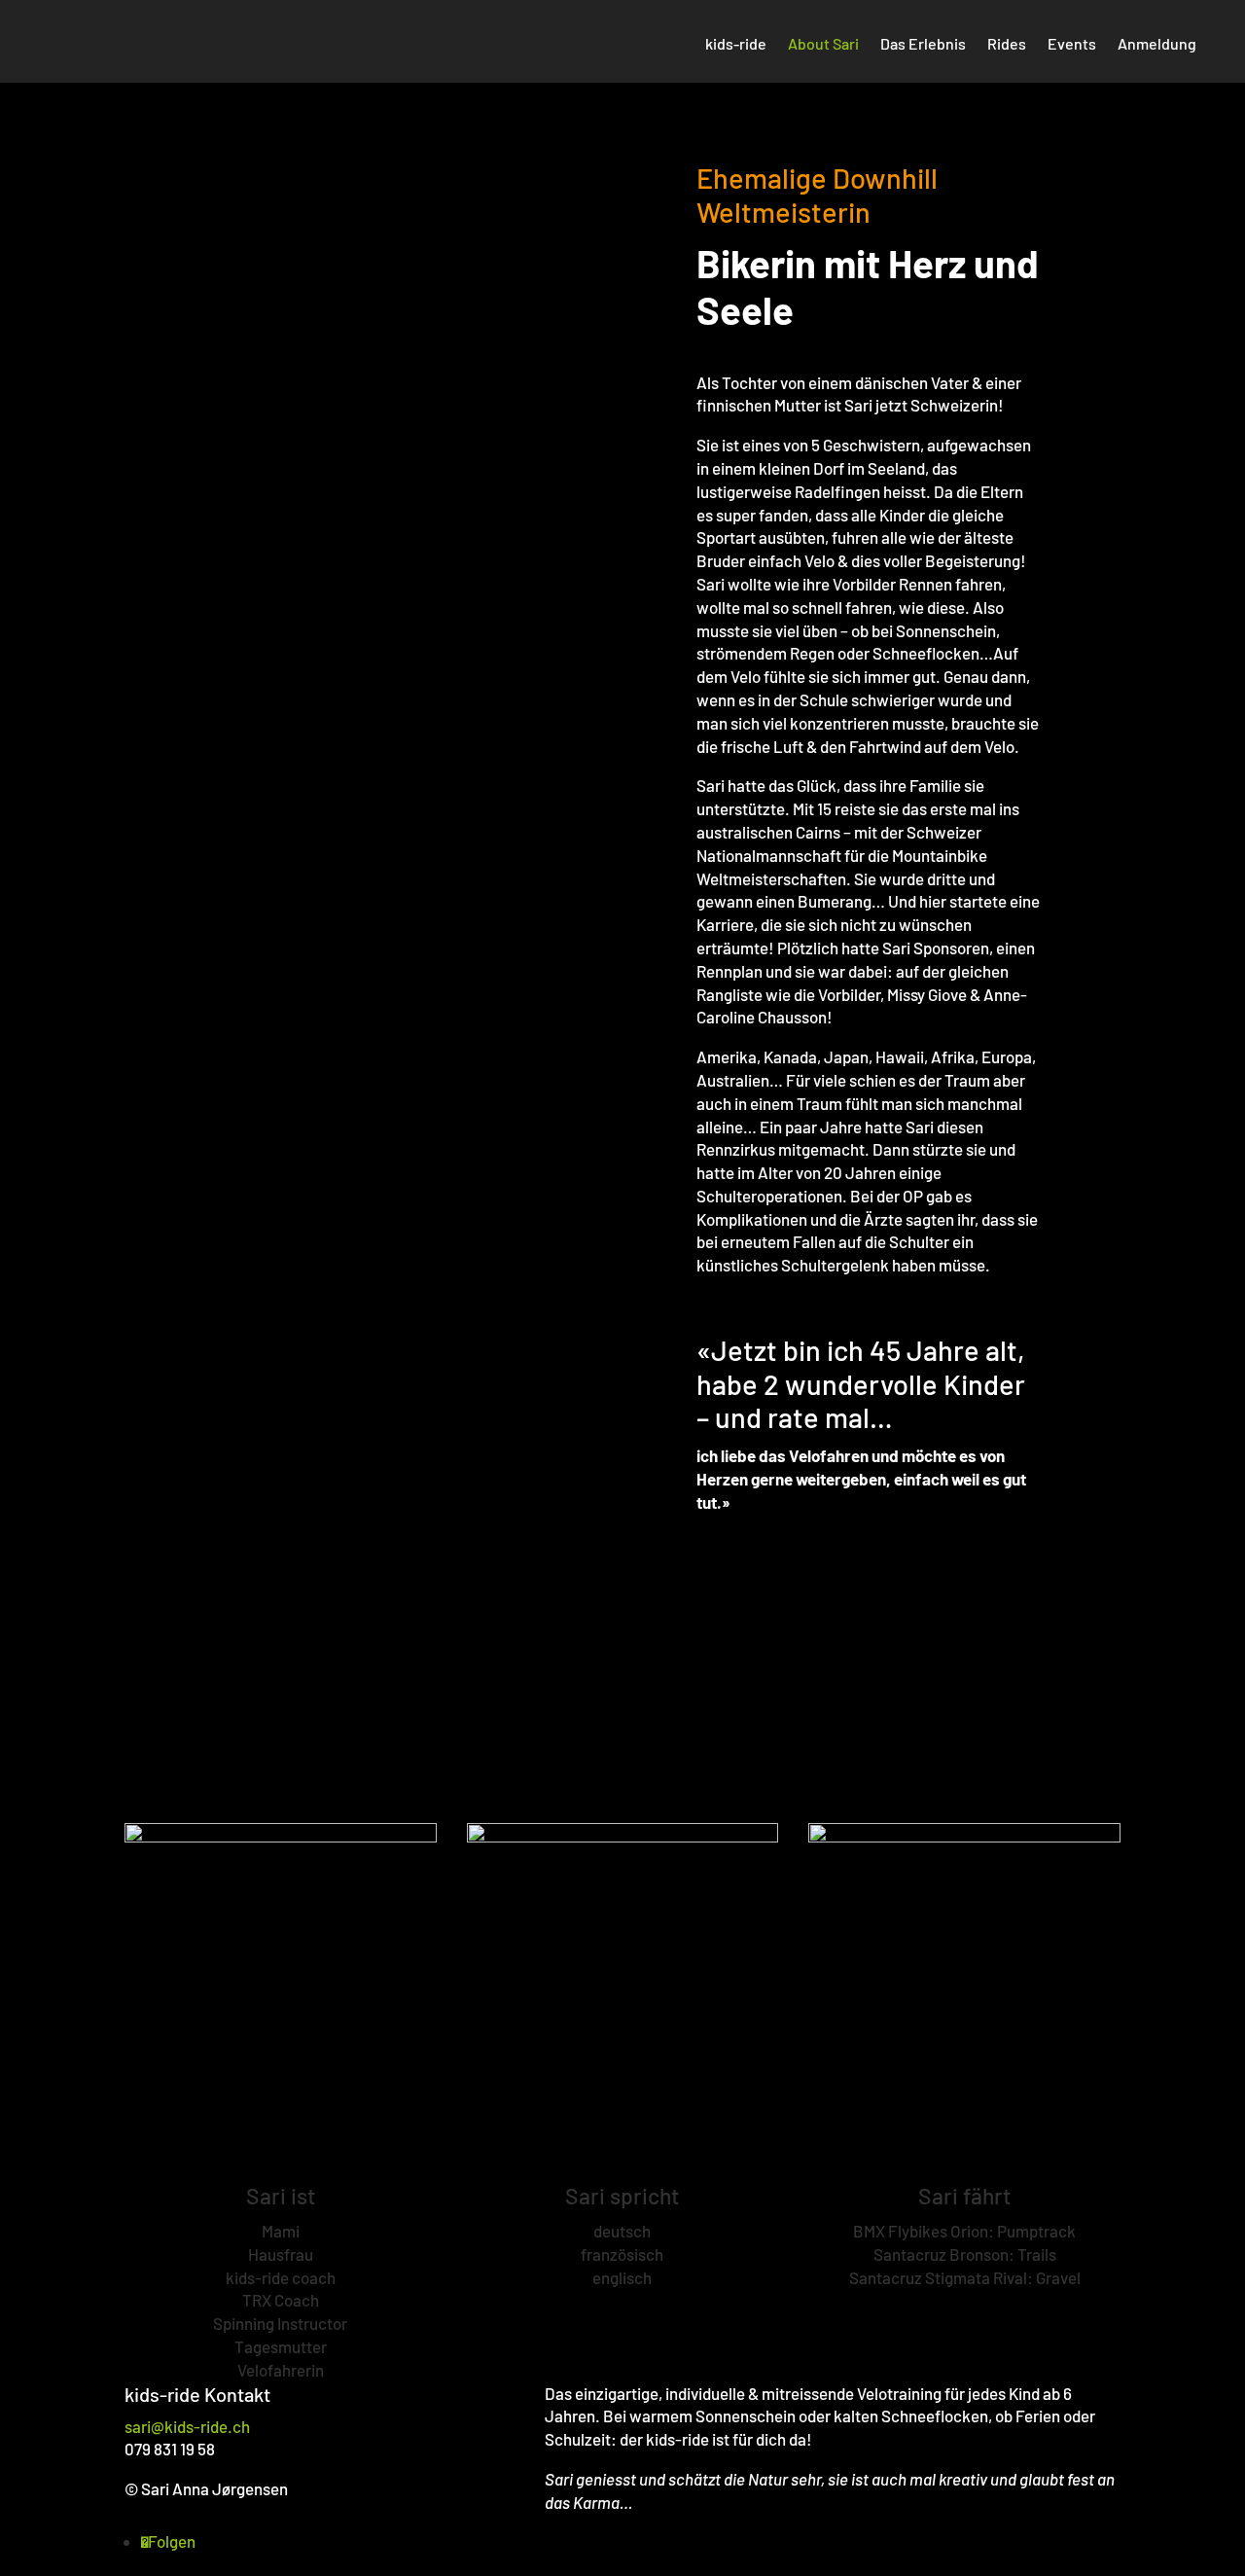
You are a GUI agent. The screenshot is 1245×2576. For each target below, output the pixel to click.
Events (1072, 45)
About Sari (823, 45)
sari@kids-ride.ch (187, 2426)
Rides (1007, 45)
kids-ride (736, 45)
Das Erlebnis (923, 45)
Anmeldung (1157, 45)
